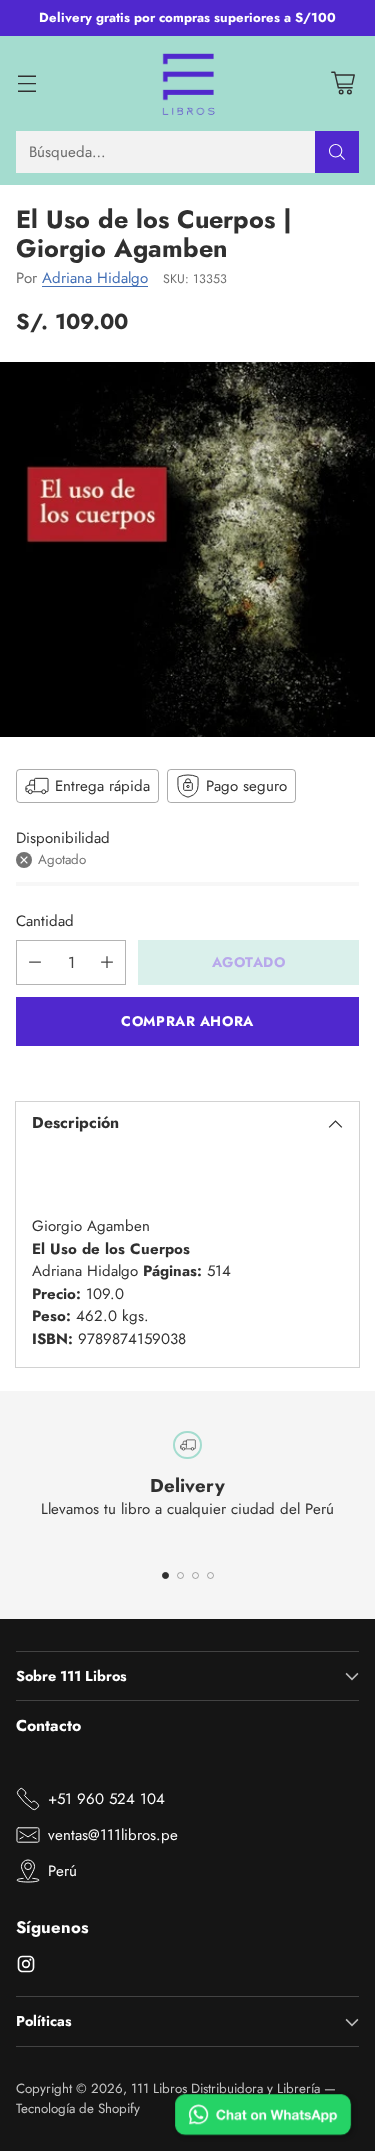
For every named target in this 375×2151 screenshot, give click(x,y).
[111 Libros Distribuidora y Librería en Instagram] (26, 1967)
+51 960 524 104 (106, 1799)
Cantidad (45, 921)
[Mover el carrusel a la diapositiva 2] (180, 1575)
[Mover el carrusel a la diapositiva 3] (195, 1575)
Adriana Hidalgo (95, 278)
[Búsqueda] (337, 152)
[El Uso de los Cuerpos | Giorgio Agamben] (187, 549)
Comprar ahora (187, 1021)
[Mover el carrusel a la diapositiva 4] (210, 1575)
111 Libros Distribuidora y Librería (225, 2088)
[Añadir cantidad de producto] (107, 962)
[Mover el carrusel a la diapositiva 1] (165, 1575)
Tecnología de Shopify (78, 2108)
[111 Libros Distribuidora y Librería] (187, 84)
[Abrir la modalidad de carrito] (342, 83)
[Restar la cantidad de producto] (35, 962)
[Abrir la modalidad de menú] (26, 83)
